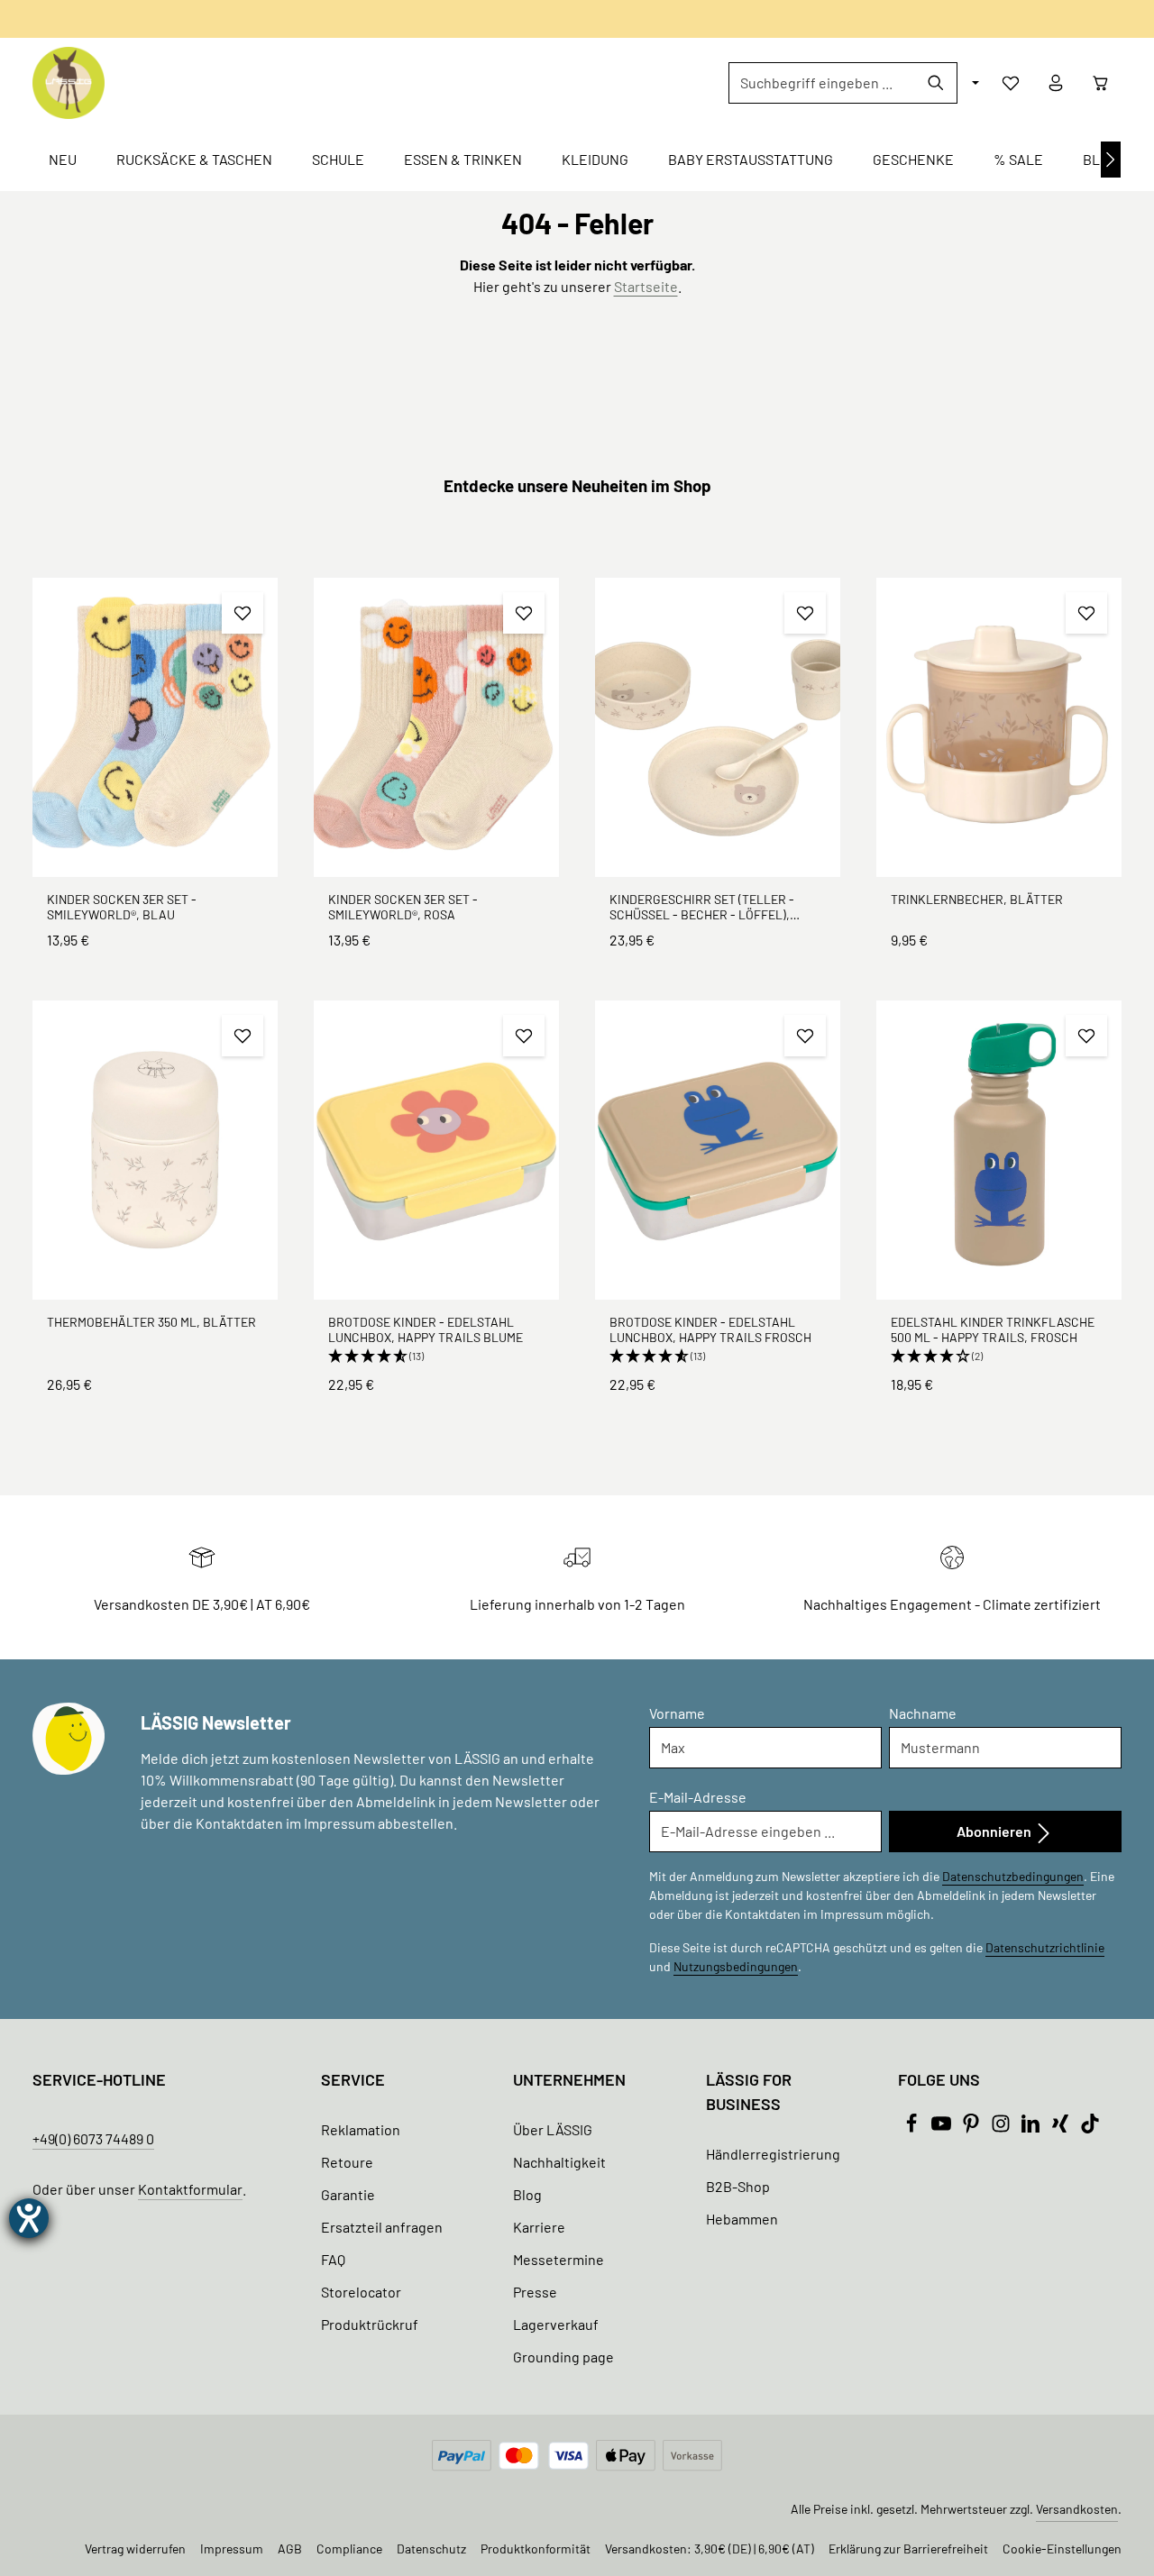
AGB (290, 2549)
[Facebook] (913, 2128)
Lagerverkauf (556, 2324)
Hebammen (742, 2219)
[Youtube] (943, 2128)
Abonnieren (995, 1831)
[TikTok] (1090, 2128)
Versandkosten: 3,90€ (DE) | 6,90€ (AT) (710, 2549)
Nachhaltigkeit (559, 2162)
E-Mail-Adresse (698, 1797)
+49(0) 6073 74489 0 (93, 2138)
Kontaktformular (190, 2189)
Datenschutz (431, 2549)
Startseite (646, 286)
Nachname (923, 1713)
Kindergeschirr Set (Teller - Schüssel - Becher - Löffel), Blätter (702, 907)
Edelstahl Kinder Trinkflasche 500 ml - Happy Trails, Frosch (993, 1330)
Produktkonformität (536, 2549)
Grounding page (563, 2357)
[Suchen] (936, 83)
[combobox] (822, 83)
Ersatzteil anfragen (382, 2227)
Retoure (347, 2162)
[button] (436, 1357)
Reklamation (361, 2129)
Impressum (232, 2549)
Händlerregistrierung (773, 2154)
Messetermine (559, 2259)
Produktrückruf (370, 2324)
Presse (535, 2292)
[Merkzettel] (1011, 83)
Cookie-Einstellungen (1062, 2549)
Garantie (348, 2194)
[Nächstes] (1111, 160)
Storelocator (361, 2292)
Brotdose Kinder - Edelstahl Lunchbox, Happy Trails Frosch (710, 1330)
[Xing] (1062, 2128)
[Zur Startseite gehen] (69, 83)
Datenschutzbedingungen (1013, 1876)
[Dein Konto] (1056, 83)
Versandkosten (1077, 2509)
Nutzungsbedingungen (736, 1966)
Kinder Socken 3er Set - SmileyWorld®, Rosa (403, 907)
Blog (527, 2194)
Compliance (349, 2549)
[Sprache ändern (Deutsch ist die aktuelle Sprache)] (974, 83)
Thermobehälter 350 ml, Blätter (151, 1322)
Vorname (677, 1713)
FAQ (333, 2259)
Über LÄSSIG (553, 2129)
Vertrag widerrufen (135, 2549)
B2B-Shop (738, 2186)
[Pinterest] (972, 2128)
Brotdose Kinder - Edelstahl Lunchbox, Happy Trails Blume (426, 1330)
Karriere (539, 2227)
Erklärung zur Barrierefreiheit (908, 2549)
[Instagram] (1002, 2128)
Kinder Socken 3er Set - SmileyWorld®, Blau (122, 907)
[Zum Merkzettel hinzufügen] (243, 613)
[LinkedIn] (1032, 2128)
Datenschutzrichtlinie (1045, 1947)
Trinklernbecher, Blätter (977, 899)
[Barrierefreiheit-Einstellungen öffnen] (29, 2218)
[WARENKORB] (1101, 83)
